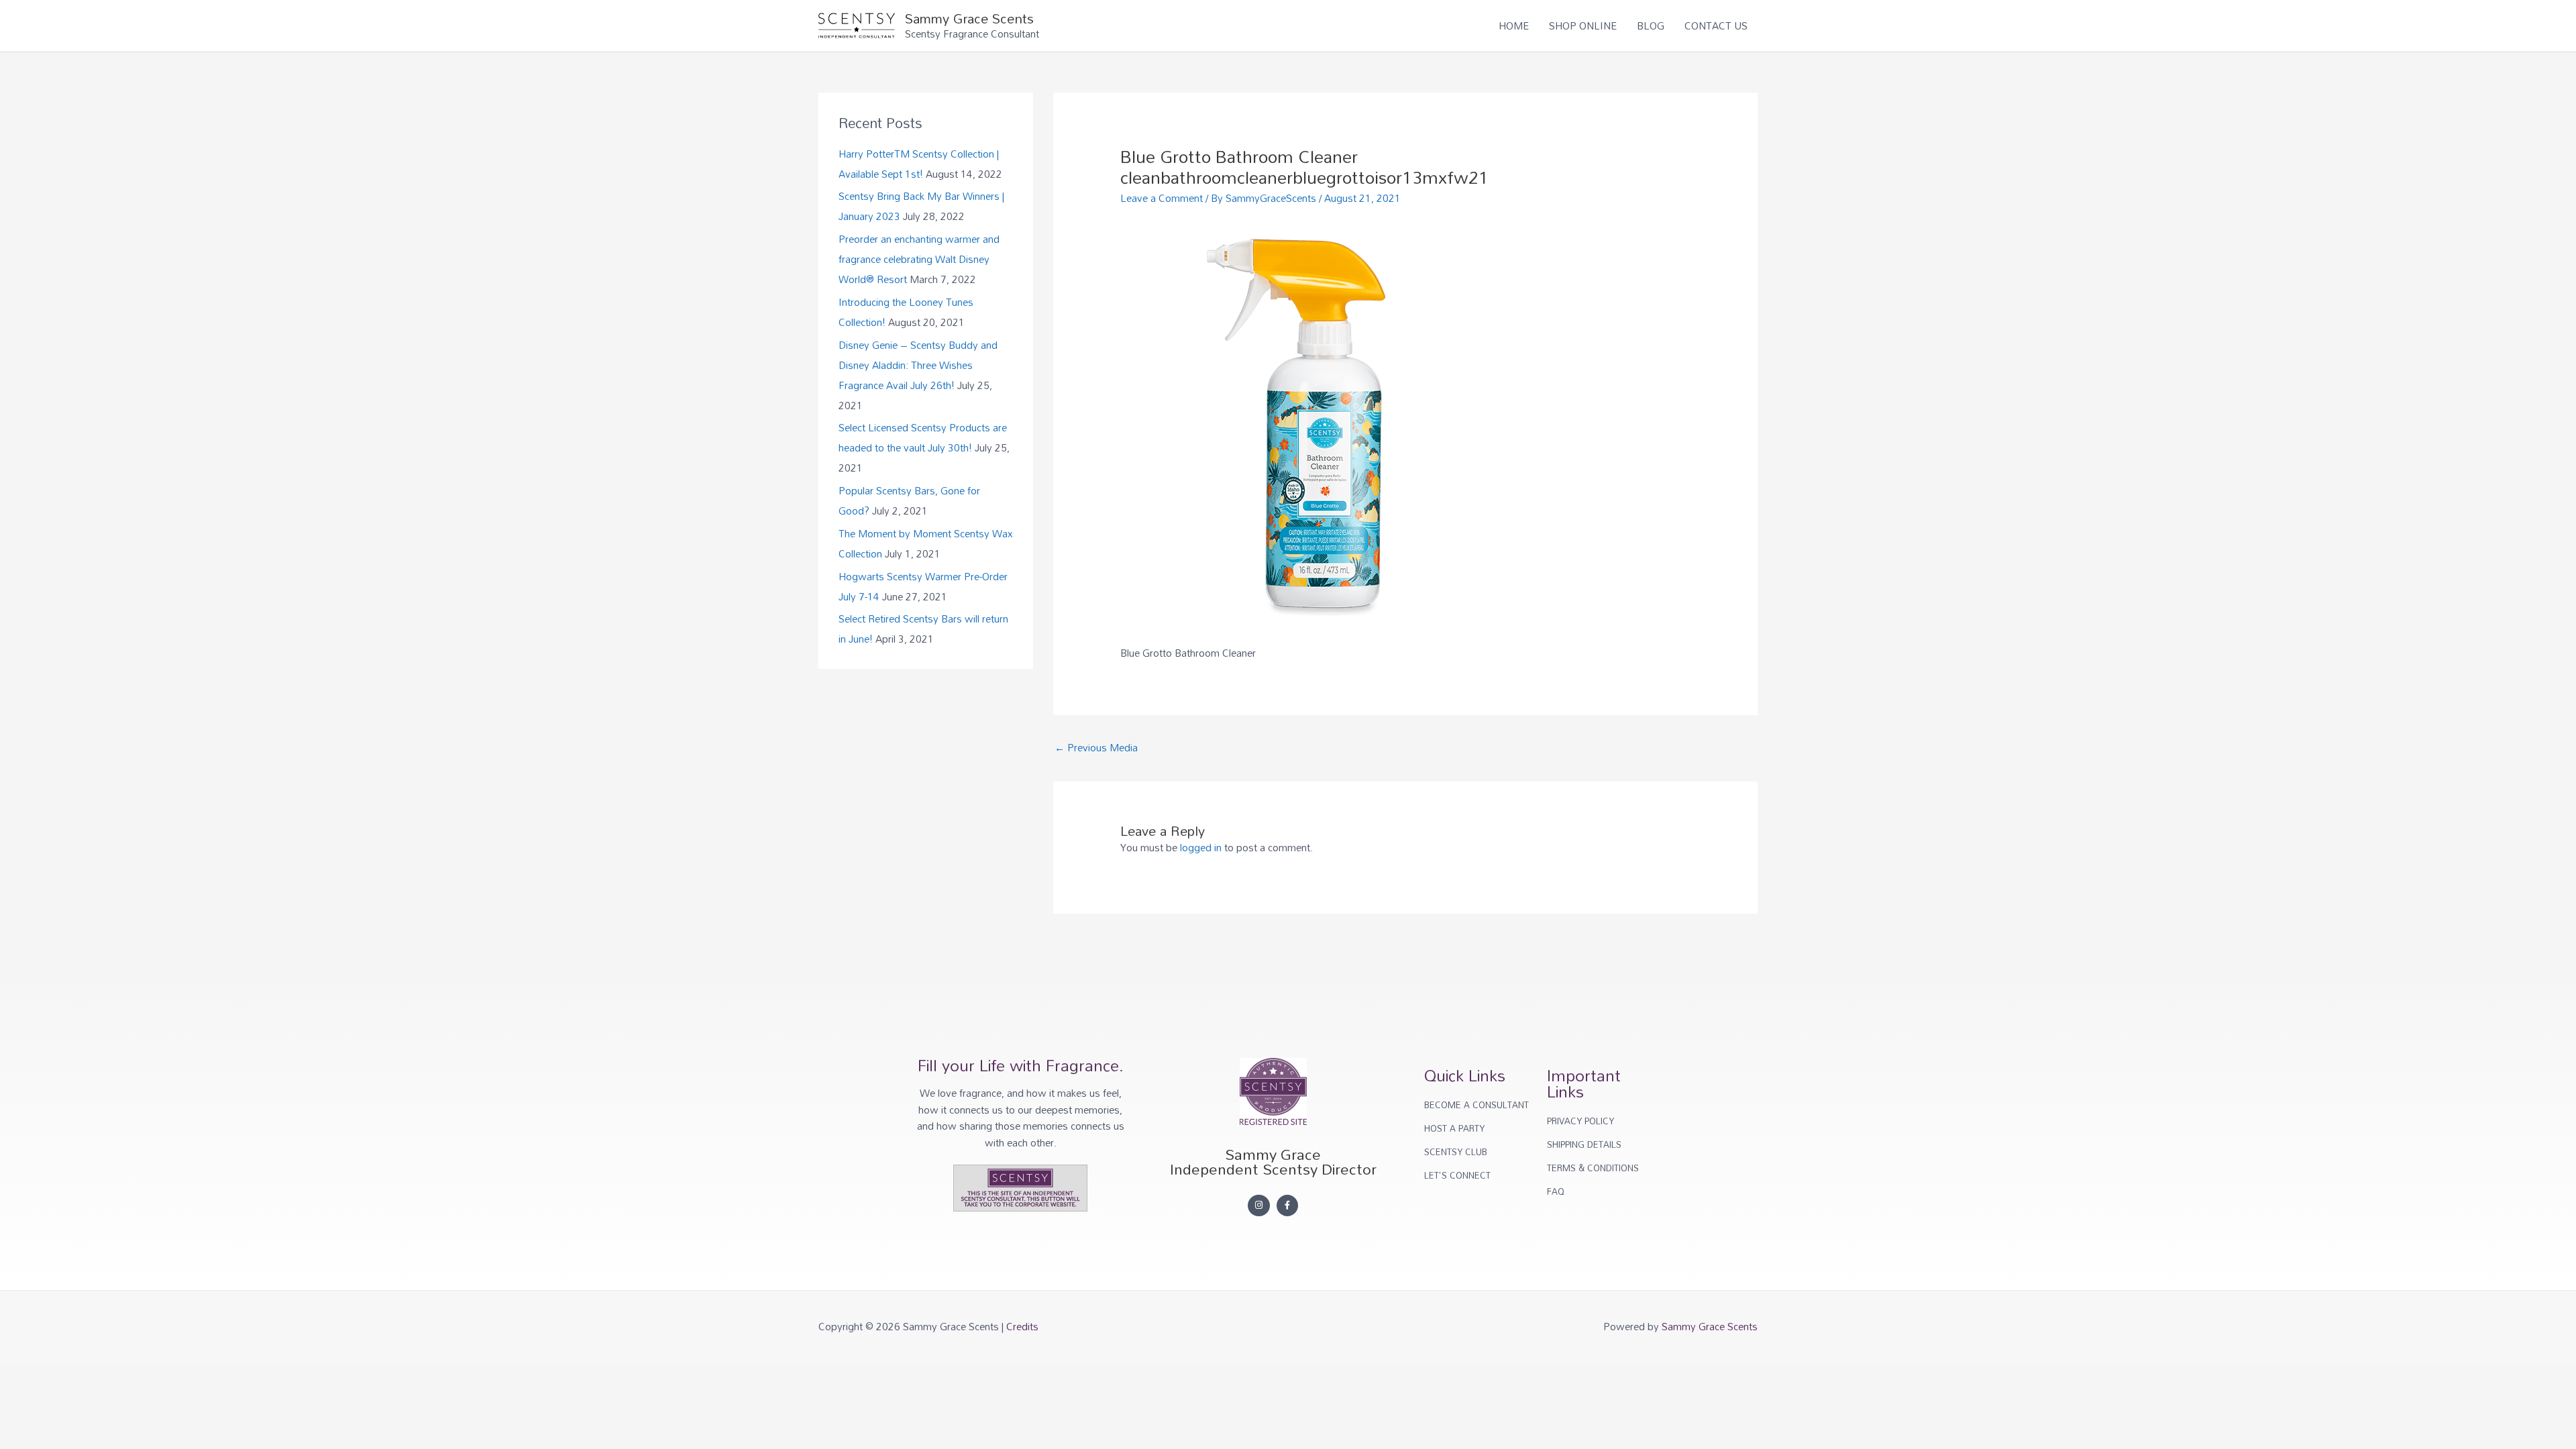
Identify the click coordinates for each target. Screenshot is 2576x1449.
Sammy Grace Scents (969, 18)
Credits (1022, 1326)
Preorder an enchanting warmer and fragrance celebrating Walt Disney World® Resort (919, 259)
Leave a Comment (1162, 198)
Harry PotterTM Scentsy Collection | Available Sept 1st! (919, 164)
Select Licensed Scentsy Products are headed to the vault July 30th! (923, 437)
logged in (1201, 847)
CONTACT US (1716, 25)
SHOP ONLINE (1583, 25)
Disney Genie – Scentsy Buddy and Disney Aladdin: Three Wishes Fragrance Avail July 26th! (918, 365)
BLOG (1651, 25)
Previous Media (1096, 747)
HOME (1514, 25)
